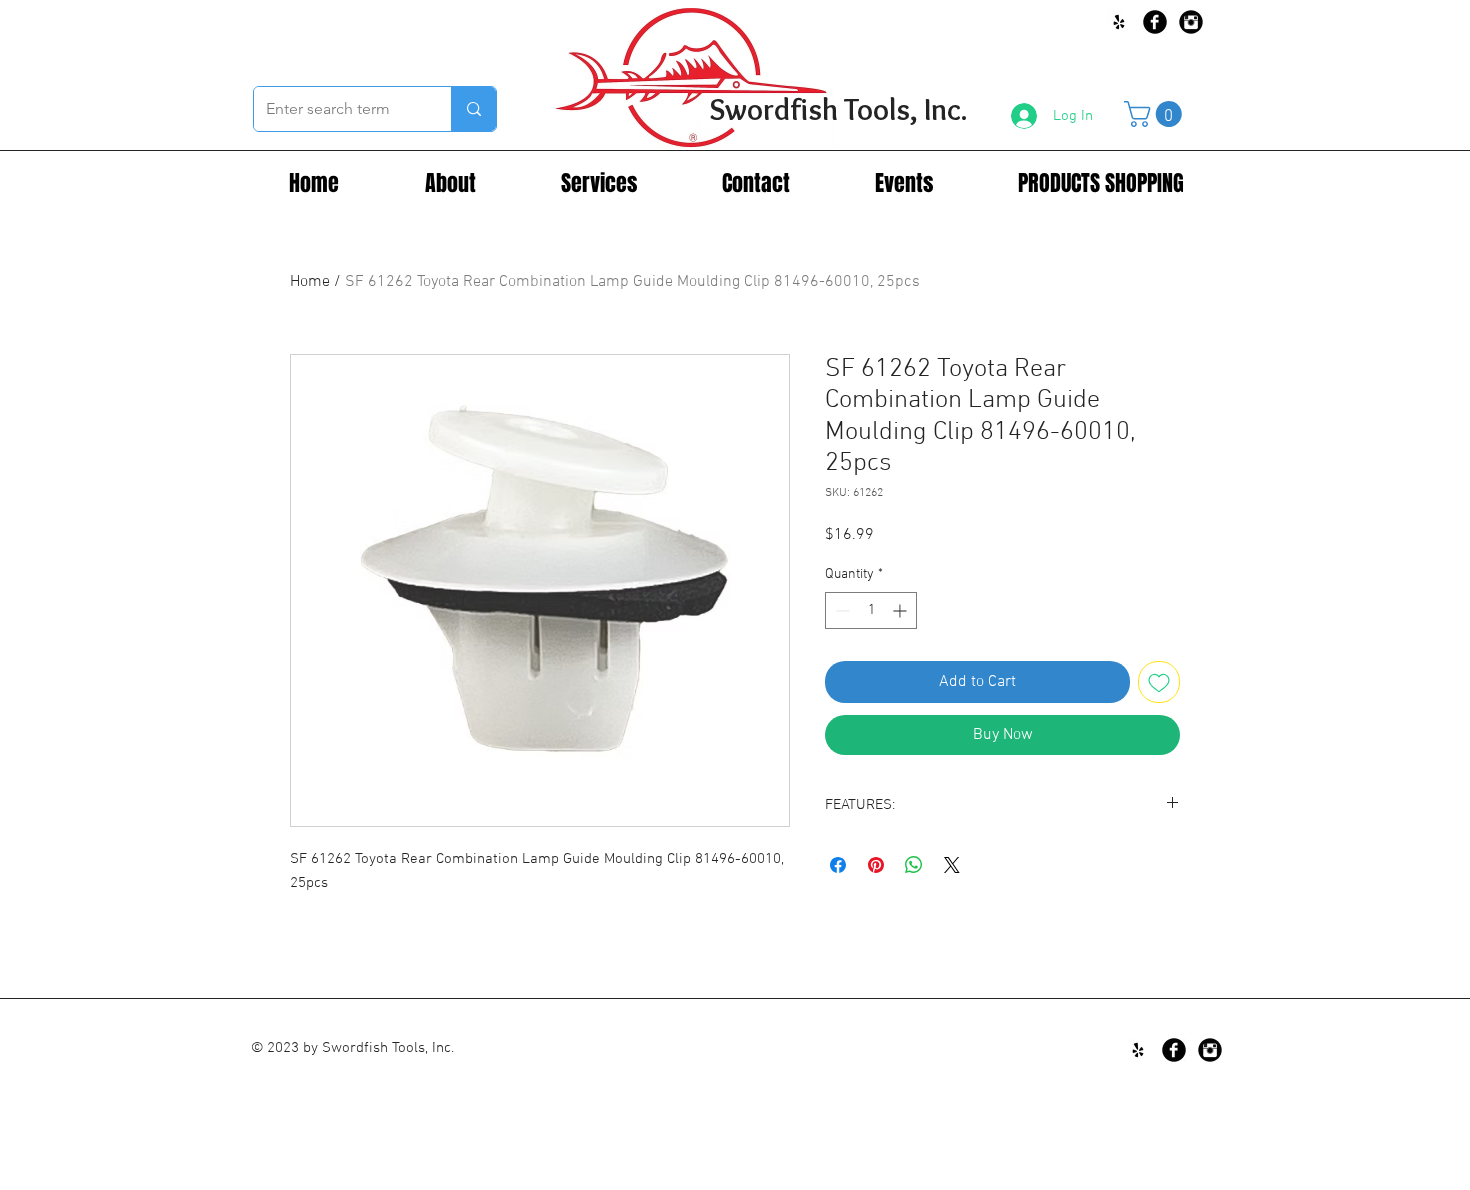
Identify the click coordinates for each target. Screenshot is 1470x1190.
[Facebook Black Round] (1155, 22)
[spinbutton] (871, 610)
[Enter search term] (473, 109)
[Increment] (901, 610)
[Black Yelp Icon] (1119, 22)
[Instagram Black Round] (1191, 22)
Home (310, 282)
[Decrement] (840, 610)
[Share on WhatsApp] (914, 865)
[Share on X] (952, 865)
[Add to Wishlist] (1159, 682)
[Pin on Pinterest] (876, 865)
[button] (1156, 114)
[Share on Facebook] (838, 865)
